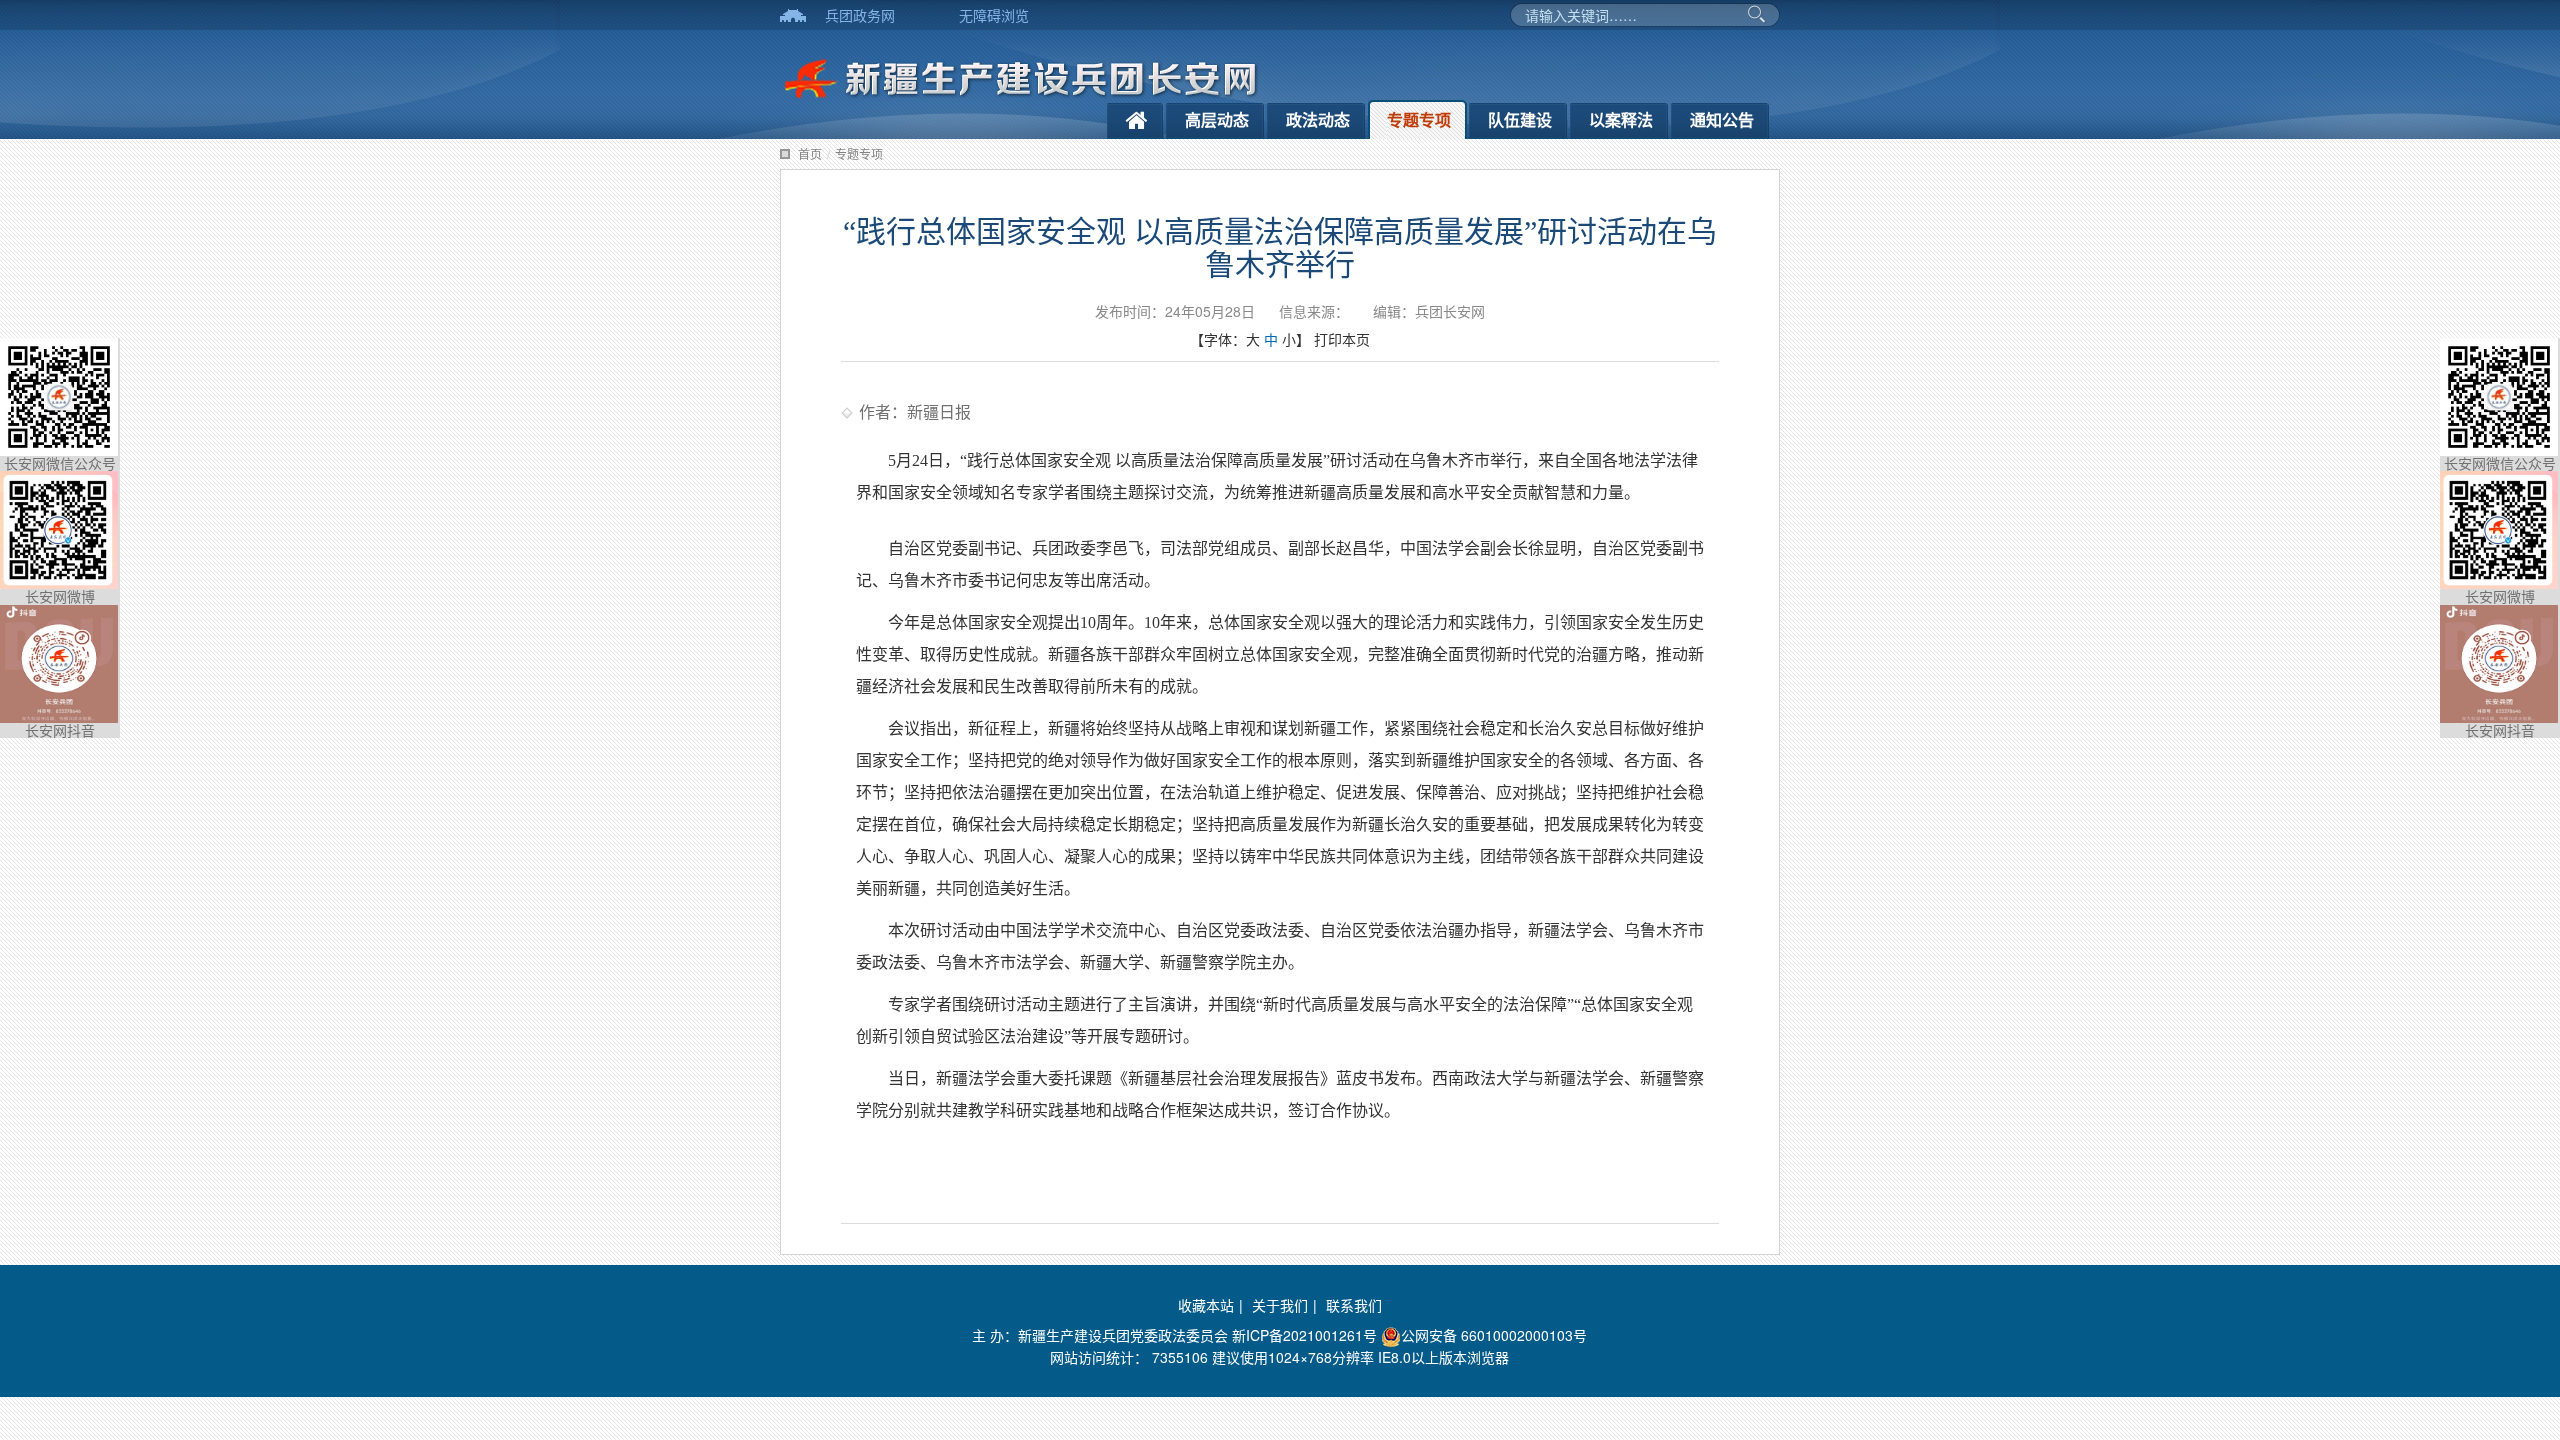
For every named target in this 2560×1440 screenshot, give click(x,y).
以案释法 (1621, 119)
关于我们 (1280, 1305)
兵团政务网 (860, 15)
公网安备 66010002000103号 (1494, 1335)
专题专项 (1419, 119)
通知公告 (1722, 119)
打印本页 (1342, 339)
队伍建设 (1520, 119)
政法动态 (1318, 119)
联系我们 (1354, 1305)
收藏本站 (1206, 1305)
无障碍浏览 (994, 15)
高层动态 (1217, 119)
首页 (810, 153)
